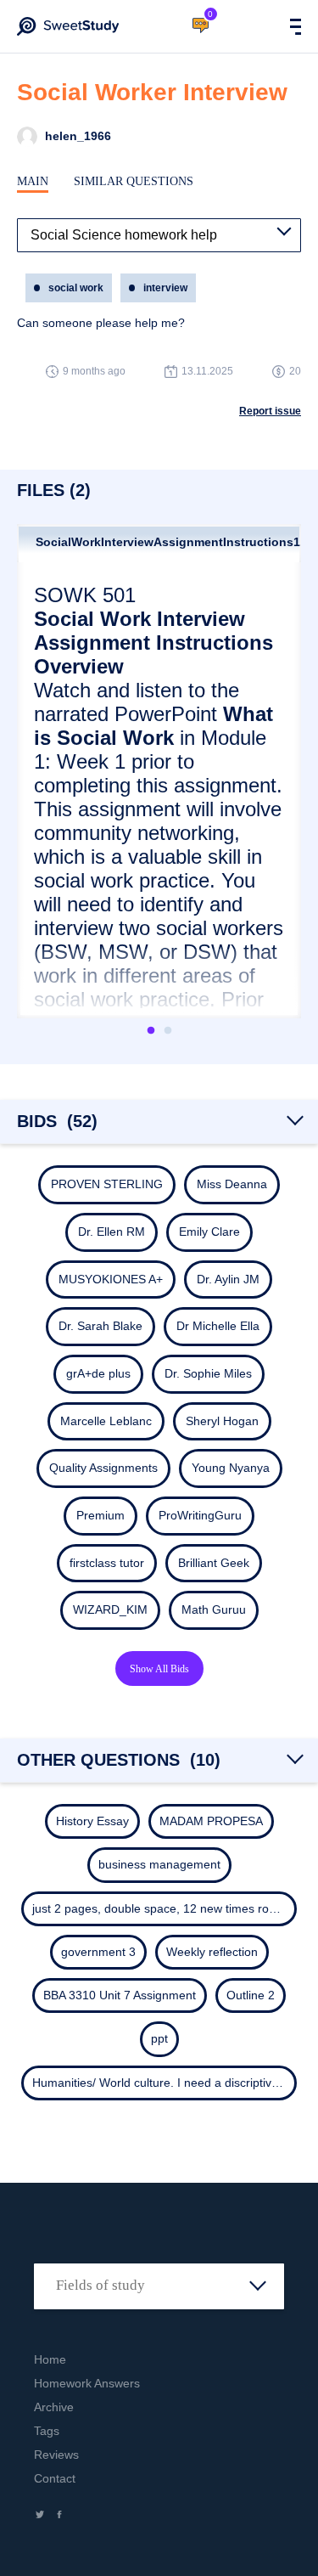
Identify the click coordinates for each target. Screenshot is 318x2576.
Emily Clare (209, 1232)
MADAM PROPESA (211, 1821)
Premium (100, 1515)
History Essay (92, 1821)
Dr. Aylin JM (228, 1279)
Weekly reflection (212, 1952)
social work (76, 288)
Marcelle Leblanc (106, 1421)
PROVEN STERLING (107, 1184)
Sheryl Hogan (222, 1421)
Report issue (270, 411)
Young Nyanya (231, 1468)
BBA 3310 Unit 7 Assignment (120, 1995)
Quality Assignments (103, 1468)
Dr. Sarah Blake (100, 1326)
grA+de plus (98, 1373)
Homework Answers (87, 2383)
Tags (47, 2431)
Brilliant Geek (214, 1563)
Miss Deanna (232, 1184)
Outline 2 (251, 1995)
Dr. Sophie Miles (208, 1373)
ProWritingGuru (200, 1515)
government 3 (98, 1952)
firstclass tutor (107, 1563)
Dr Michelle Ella (218, 1326)
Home (50, 2359)
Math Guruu (214, 1609)
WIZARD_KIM (110, 1609)
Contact (55, 2478)
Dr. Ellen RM (112, 1232)
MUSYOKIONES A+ (111, 1279)
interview (165, 288)
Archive (54, 2407)
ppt (159, 2038)
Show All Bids (159, 1669)
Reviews (56, 2455)
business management (159, 1864)
